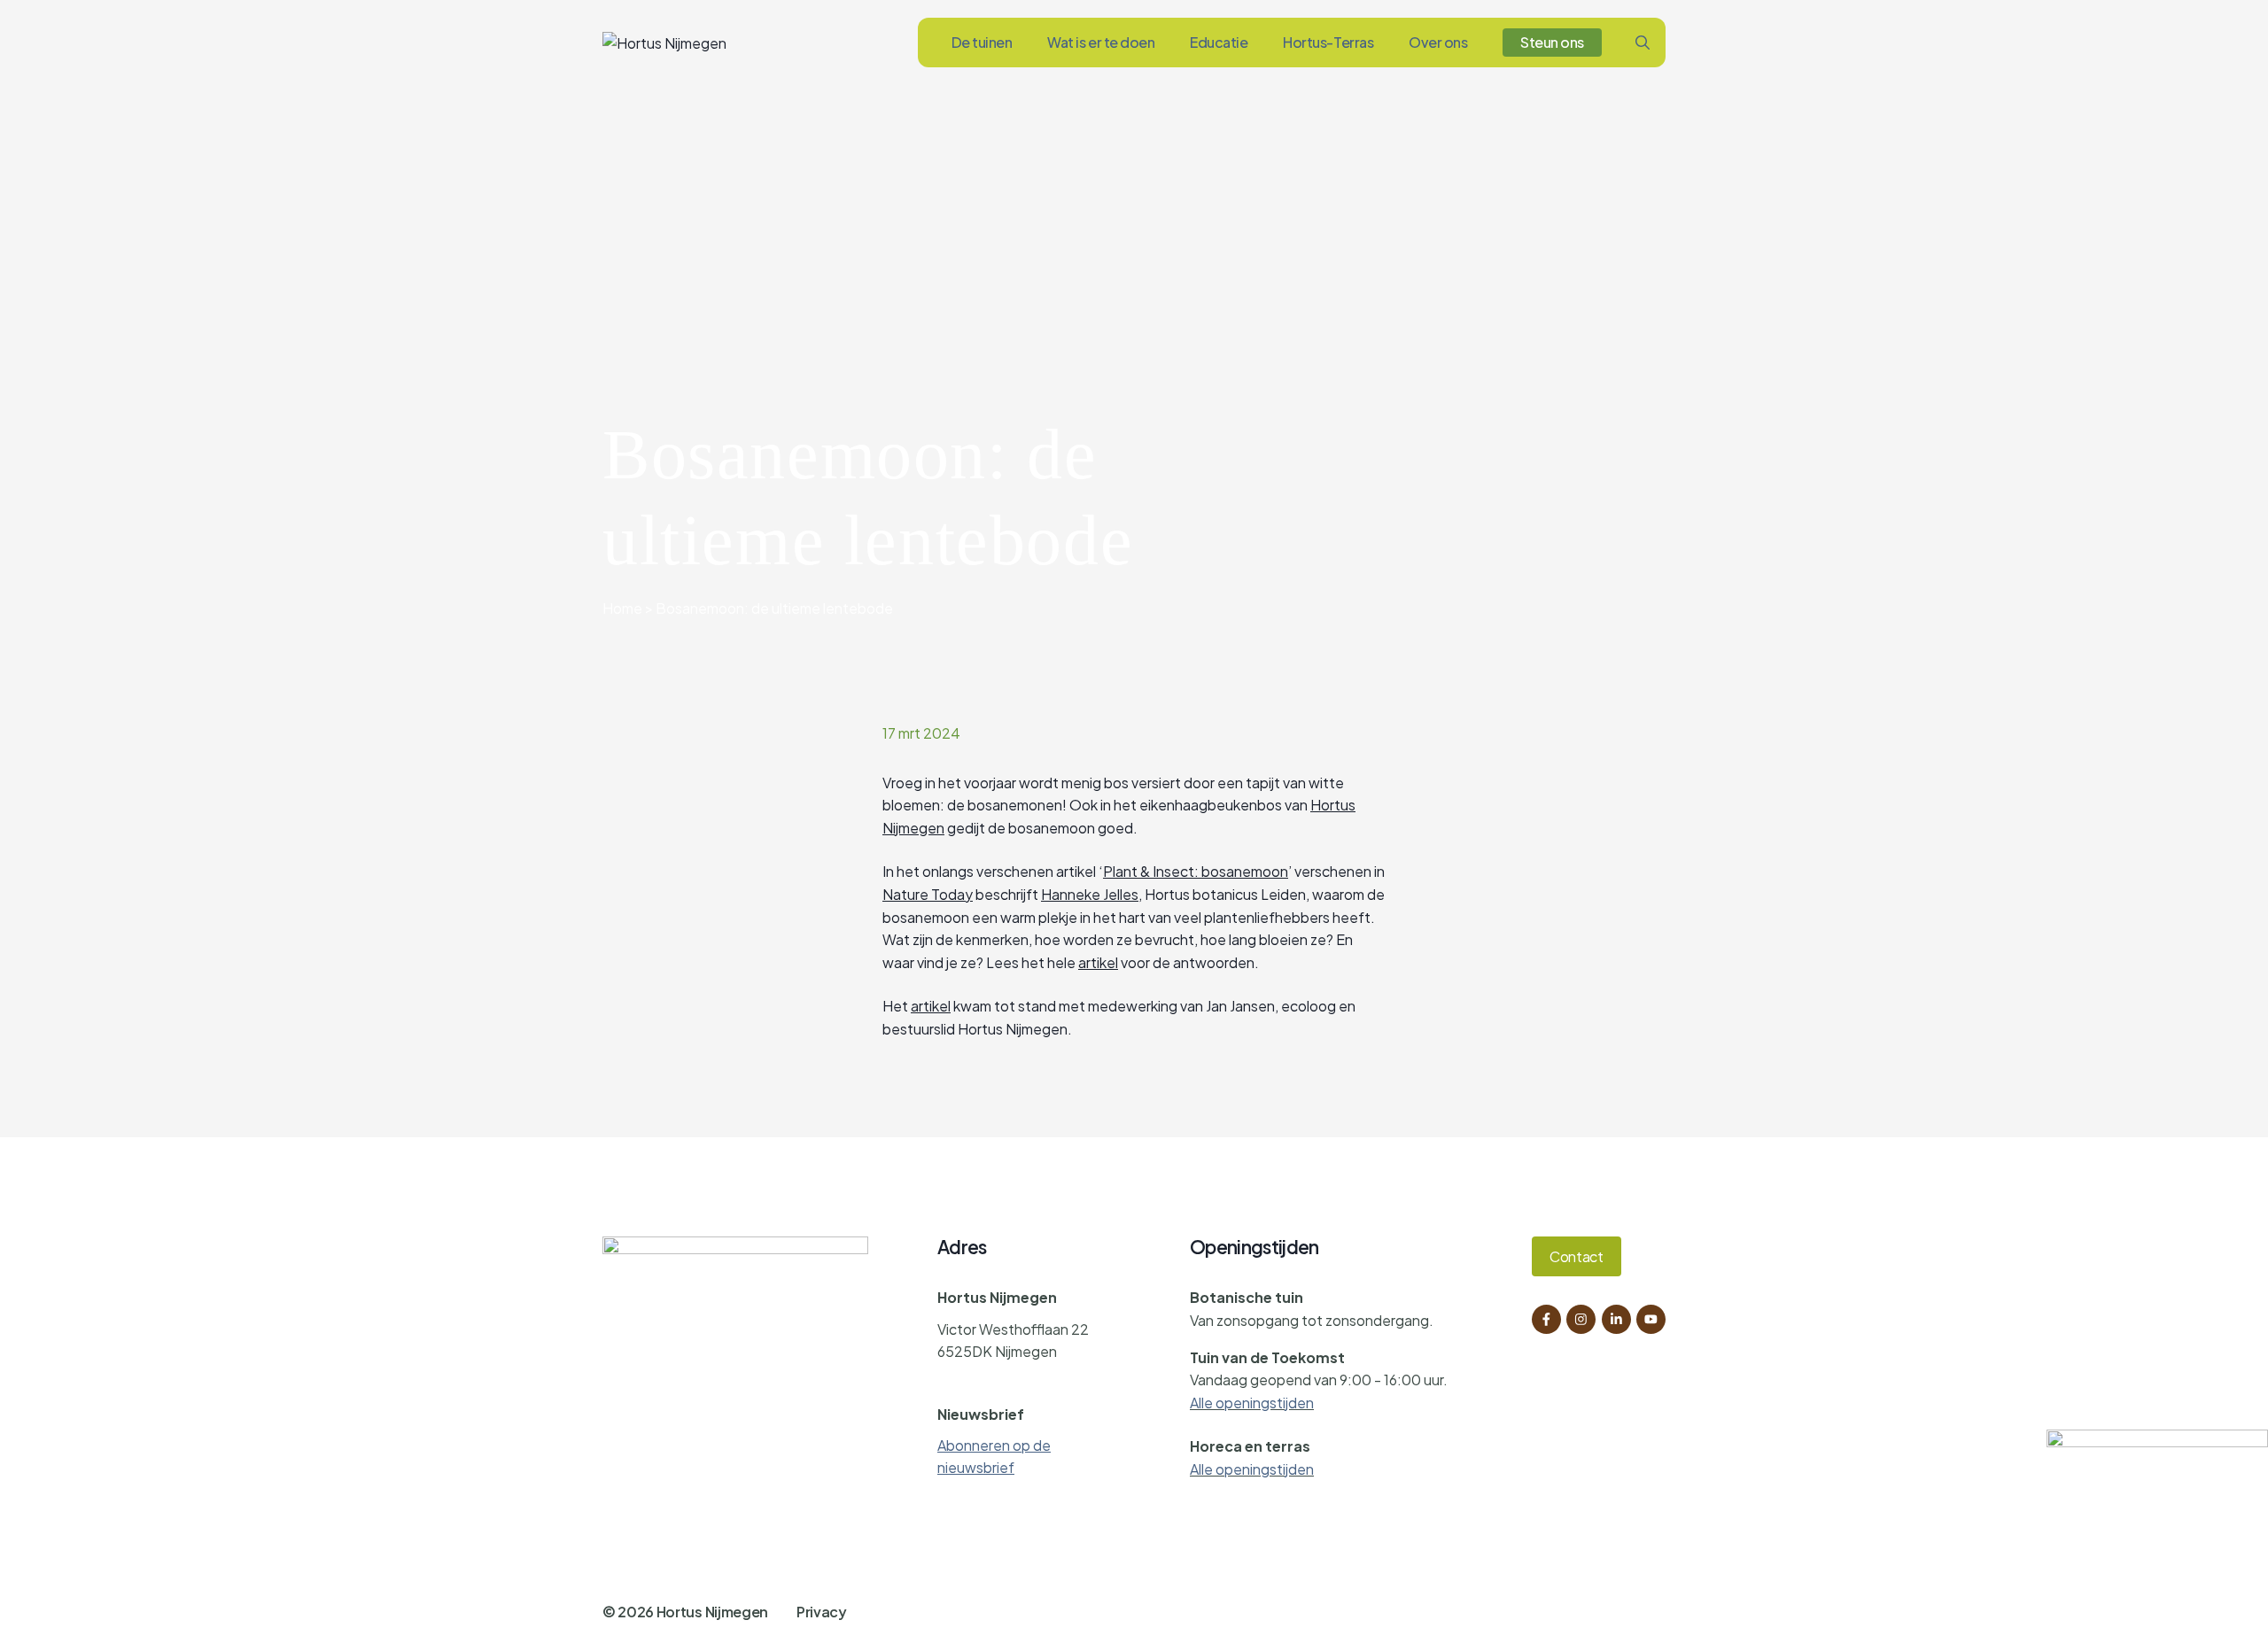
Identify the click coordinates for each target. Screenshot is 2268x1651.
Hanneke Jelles (1090, 894)
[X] (1651, 1319)
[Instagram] (1581, 1319)
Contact (1577, 1256)
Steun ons (1552, 42)
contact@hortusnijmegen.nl (1029, 1382)
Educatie (1219, 42)
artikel (1098, 962)
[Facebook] (1546, 1319)
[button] (1643, 43)
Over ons (1438, 42)
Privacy (822, 1612)
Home (622, 608)
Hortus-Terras (1328, 42)
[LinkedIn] (1616, 1319)
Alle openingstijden (1252, 1403)
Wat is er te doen (1101, 42)
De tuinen (982, 42)
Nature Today (928, 894)
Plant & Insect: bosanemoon (1196, 871)
